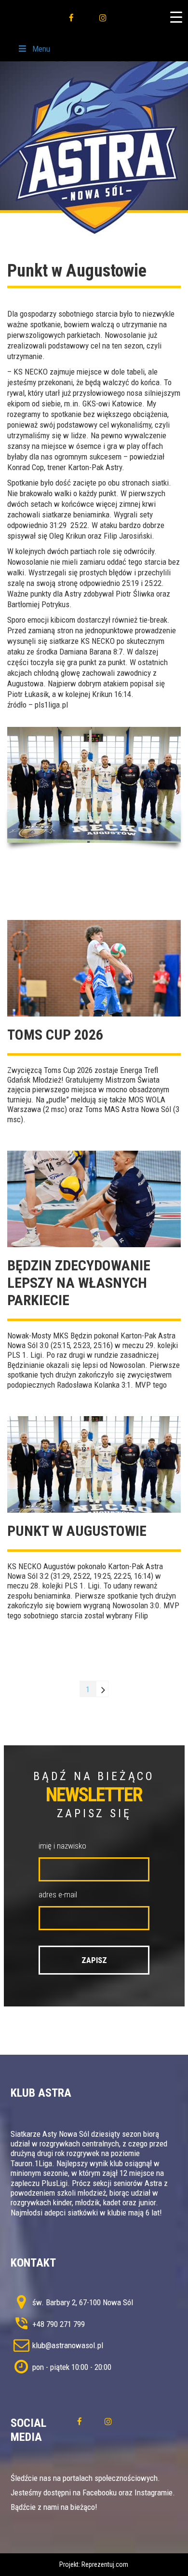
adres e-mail (58, 1894)
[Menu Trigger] (176, 17)
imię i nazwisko (62, 1846)
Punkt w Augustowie (77, 1531)
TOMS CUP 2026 (55, 1035)
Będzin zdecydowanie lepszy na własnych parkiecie (79, 1283)
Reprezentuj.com (105, 2564)
